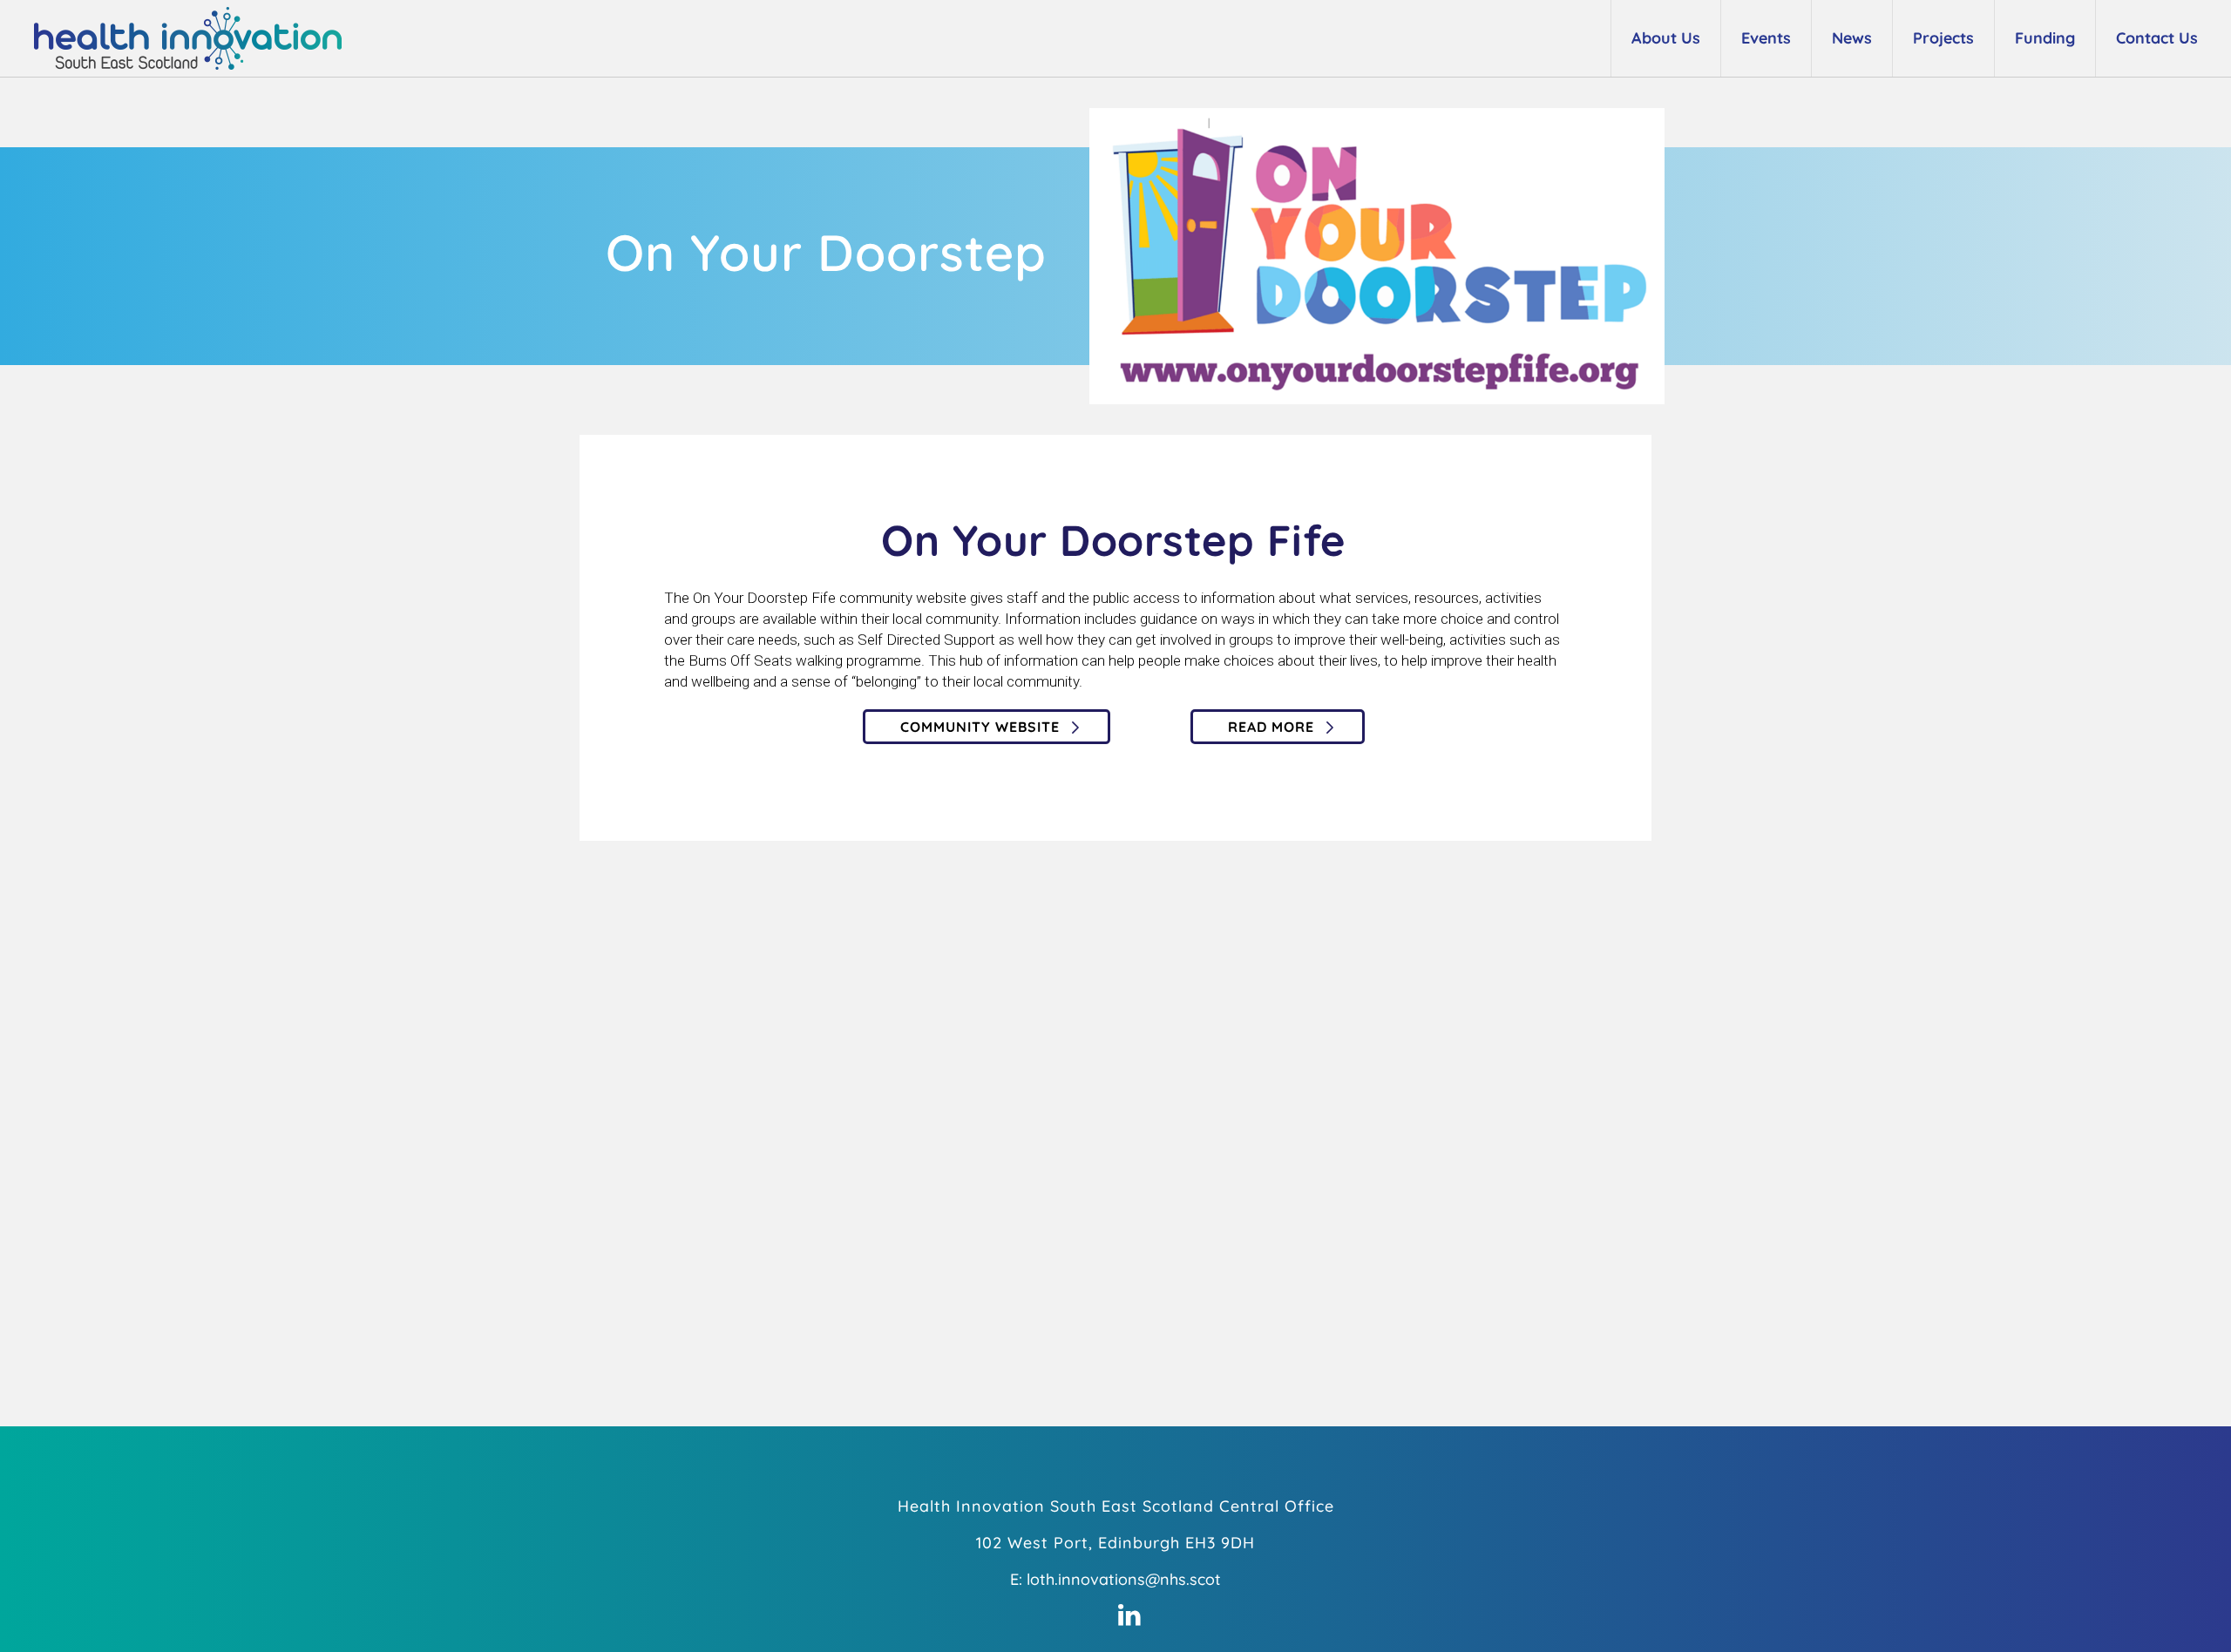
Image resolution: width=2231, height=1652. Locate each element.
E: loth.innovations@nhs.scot (1115, 1579)
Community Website (980, 727)
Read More (1271, 727)
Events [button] (1766, 38)
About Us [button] (1666, 38)
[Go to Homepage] (177, 38)
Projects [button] (1943, 38)
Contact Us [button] (2157, 38)
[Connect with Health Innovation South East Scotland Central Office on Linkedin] (1129, 1615)
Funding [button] (2045, 38)
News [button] (1852, 38)
